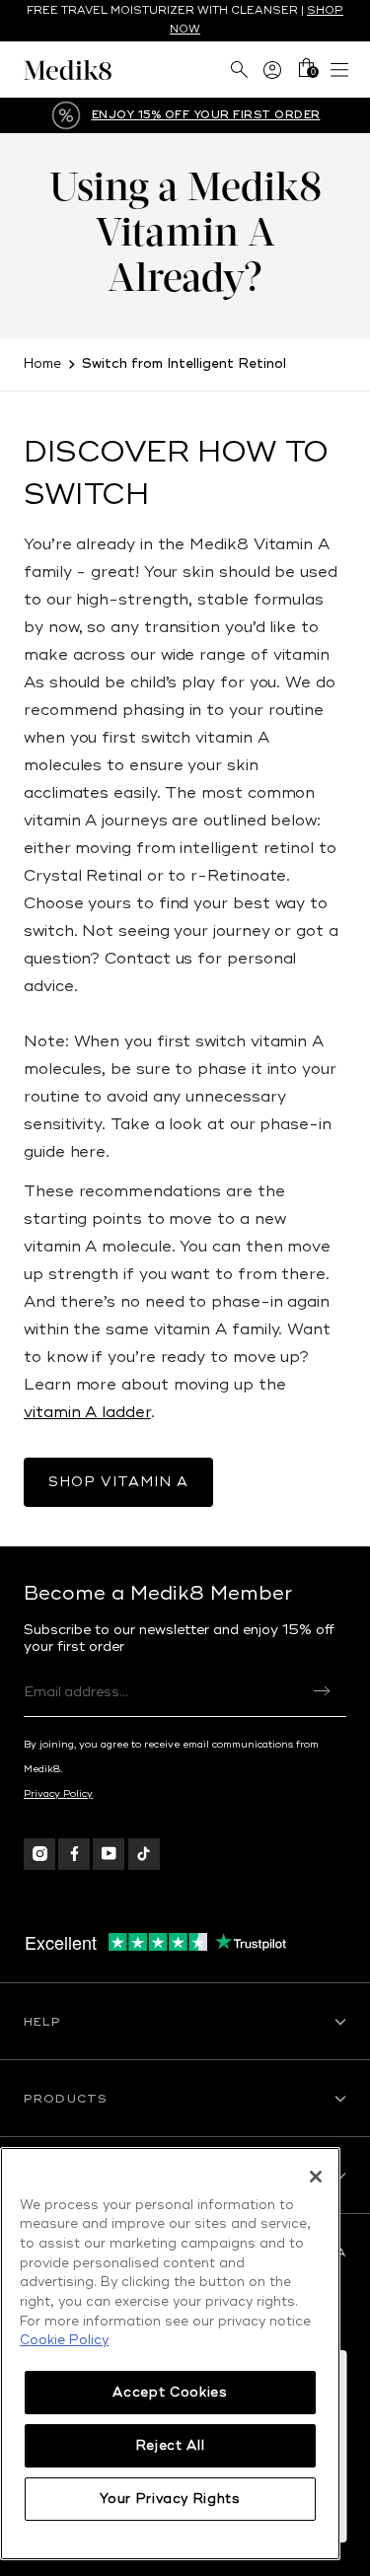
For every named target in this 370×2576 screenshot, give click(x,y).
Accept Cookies (170, 2393)
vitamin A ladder (87, 1412)
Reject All (171, 2446)
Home (42, 364)
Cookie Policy (64, 2340)
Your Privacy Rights (170, 2499)
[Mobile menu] (339, 70)
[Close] (316, 2177)
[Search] (239, 70)
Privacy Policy (58, 1794)
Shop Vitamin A (118, 1482)
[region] (170, 2354)
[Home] (105, 70)
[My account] (272, 70)
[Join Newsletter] (322, 1691)
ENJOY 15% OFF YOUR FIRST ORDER (206, 115)
